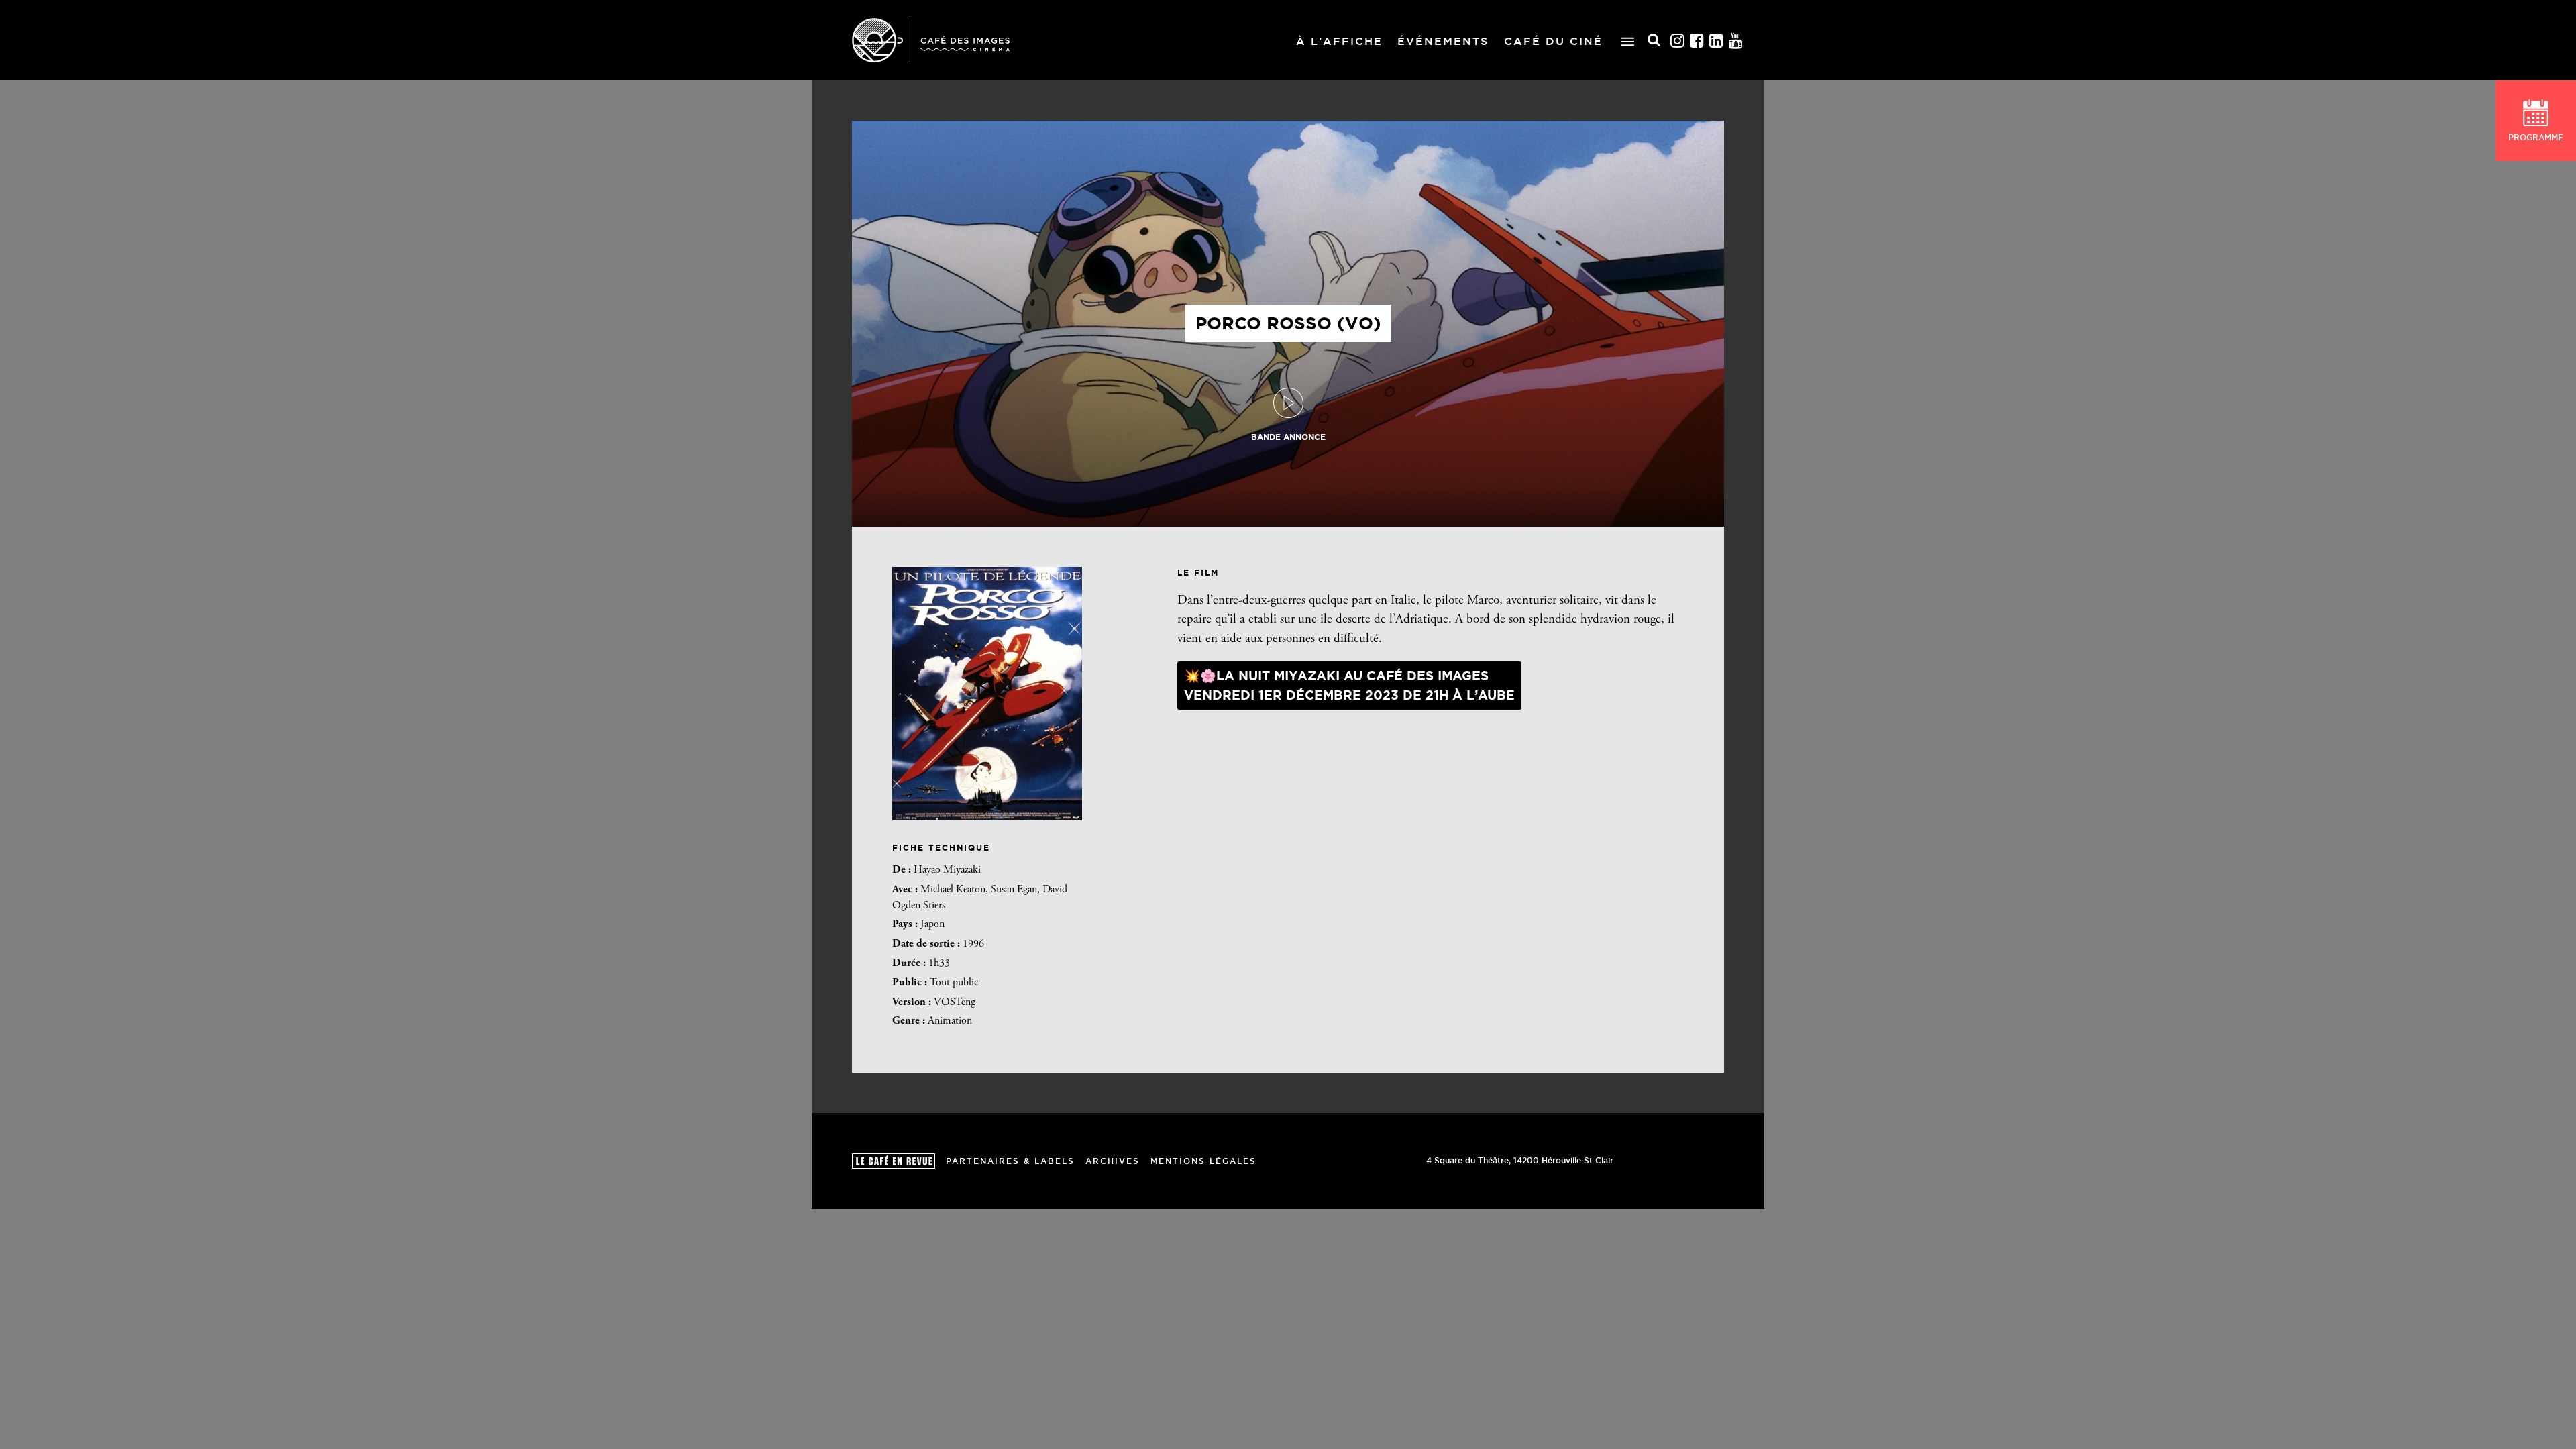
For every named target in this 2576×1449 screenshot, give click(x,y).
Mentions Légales (1203, 1161)
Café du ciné (1553, 41)
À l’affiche (1339, 41)
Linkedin (1717, 41)
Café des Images (931, 40)
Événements (1443, 41)
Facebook (1697, 41)
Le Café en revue (894, 1161)
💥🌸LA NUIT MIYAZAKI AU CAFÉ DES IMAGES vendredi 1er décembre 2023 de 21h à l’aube (1349, 685)
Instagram (1678, 41)
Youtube (1736, 41)
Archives (1113, 1161)
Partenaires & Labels (1010, 1161)
